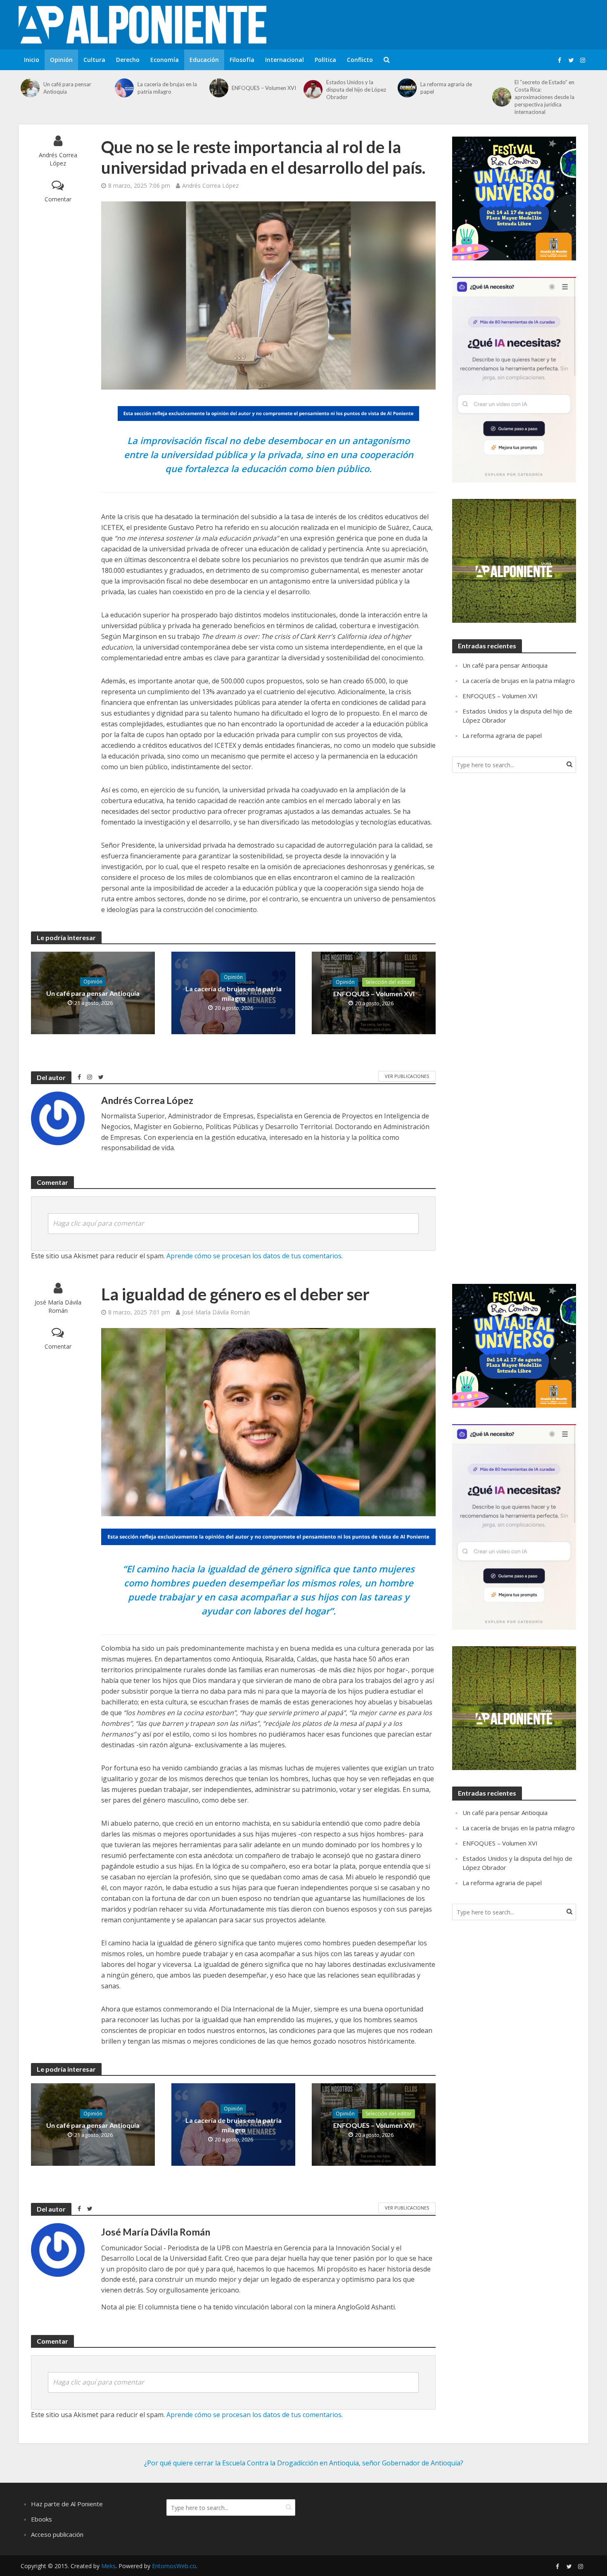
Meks (108, 2566)
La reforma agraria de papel (446, 88)
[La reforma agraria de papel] (407, 88)
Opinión (61, 60)
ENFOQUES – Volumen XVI (264, 88)
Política (325, 60)
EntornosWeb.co (174, 2566)
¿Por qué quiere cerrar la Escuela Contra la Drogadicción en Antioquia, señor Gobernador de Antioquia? (304, 2463)
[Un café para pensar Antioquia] (30, 88)
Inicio (32, 60)
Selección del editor (389, 982)
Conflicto (360, 60)
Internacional (285, 60)
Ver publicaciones (407, 1076)
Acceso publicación (57, 2534)
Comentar (58, 199)
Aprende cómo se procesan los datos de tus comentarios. (255, 1256)
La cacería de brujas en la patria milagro (167, 88)
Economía (165, 60)
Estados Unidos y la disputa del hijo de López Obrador (356, 90)
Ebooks (41, 2519)
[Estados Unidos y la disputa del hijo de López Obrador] (313, 90)
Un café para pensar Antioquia (67, 88)
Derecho (128, 60)
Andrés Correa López (58, 159)
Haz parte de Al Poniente (67, 2504)
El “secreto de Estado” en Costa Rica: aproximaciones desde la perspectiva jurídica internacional (544, 97)
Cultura (94, 60)
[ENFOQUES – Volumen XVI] (219, 88)
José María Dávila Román (58, 1306)
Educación (204, 60)
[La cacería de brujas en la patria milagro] (124, 88)
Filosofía (242, 60)
